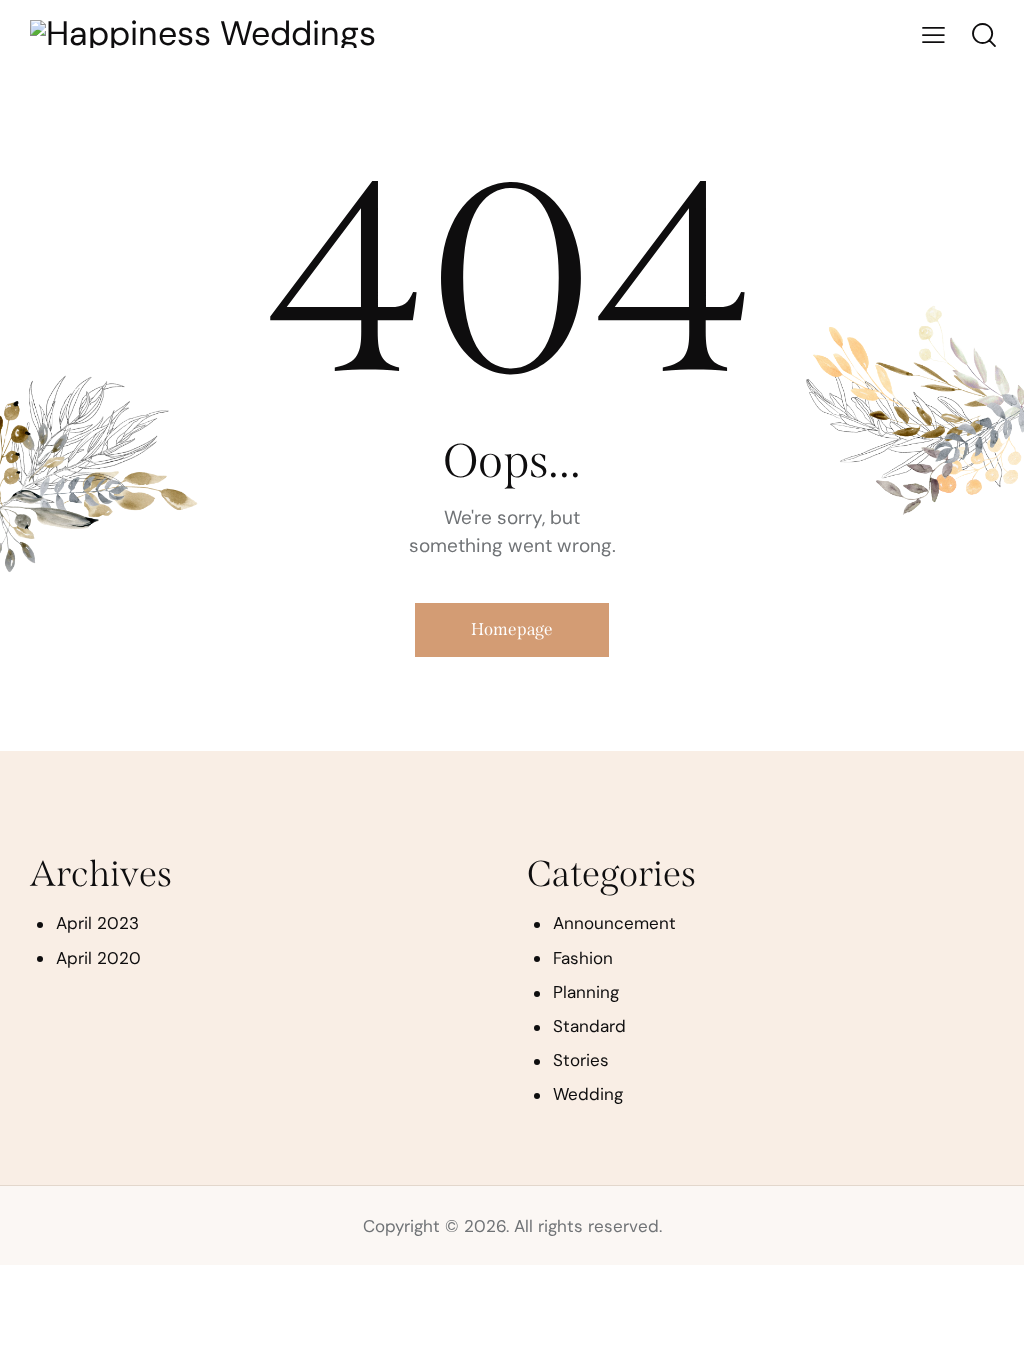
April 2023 (97, 923)
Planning (586, 992)
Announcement (614, 923)
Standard (589, 1026)
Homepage (512, 629)
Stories (581, 1060)
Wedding (588, 1094)
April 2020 (98, 958)
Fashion (583, 958)
